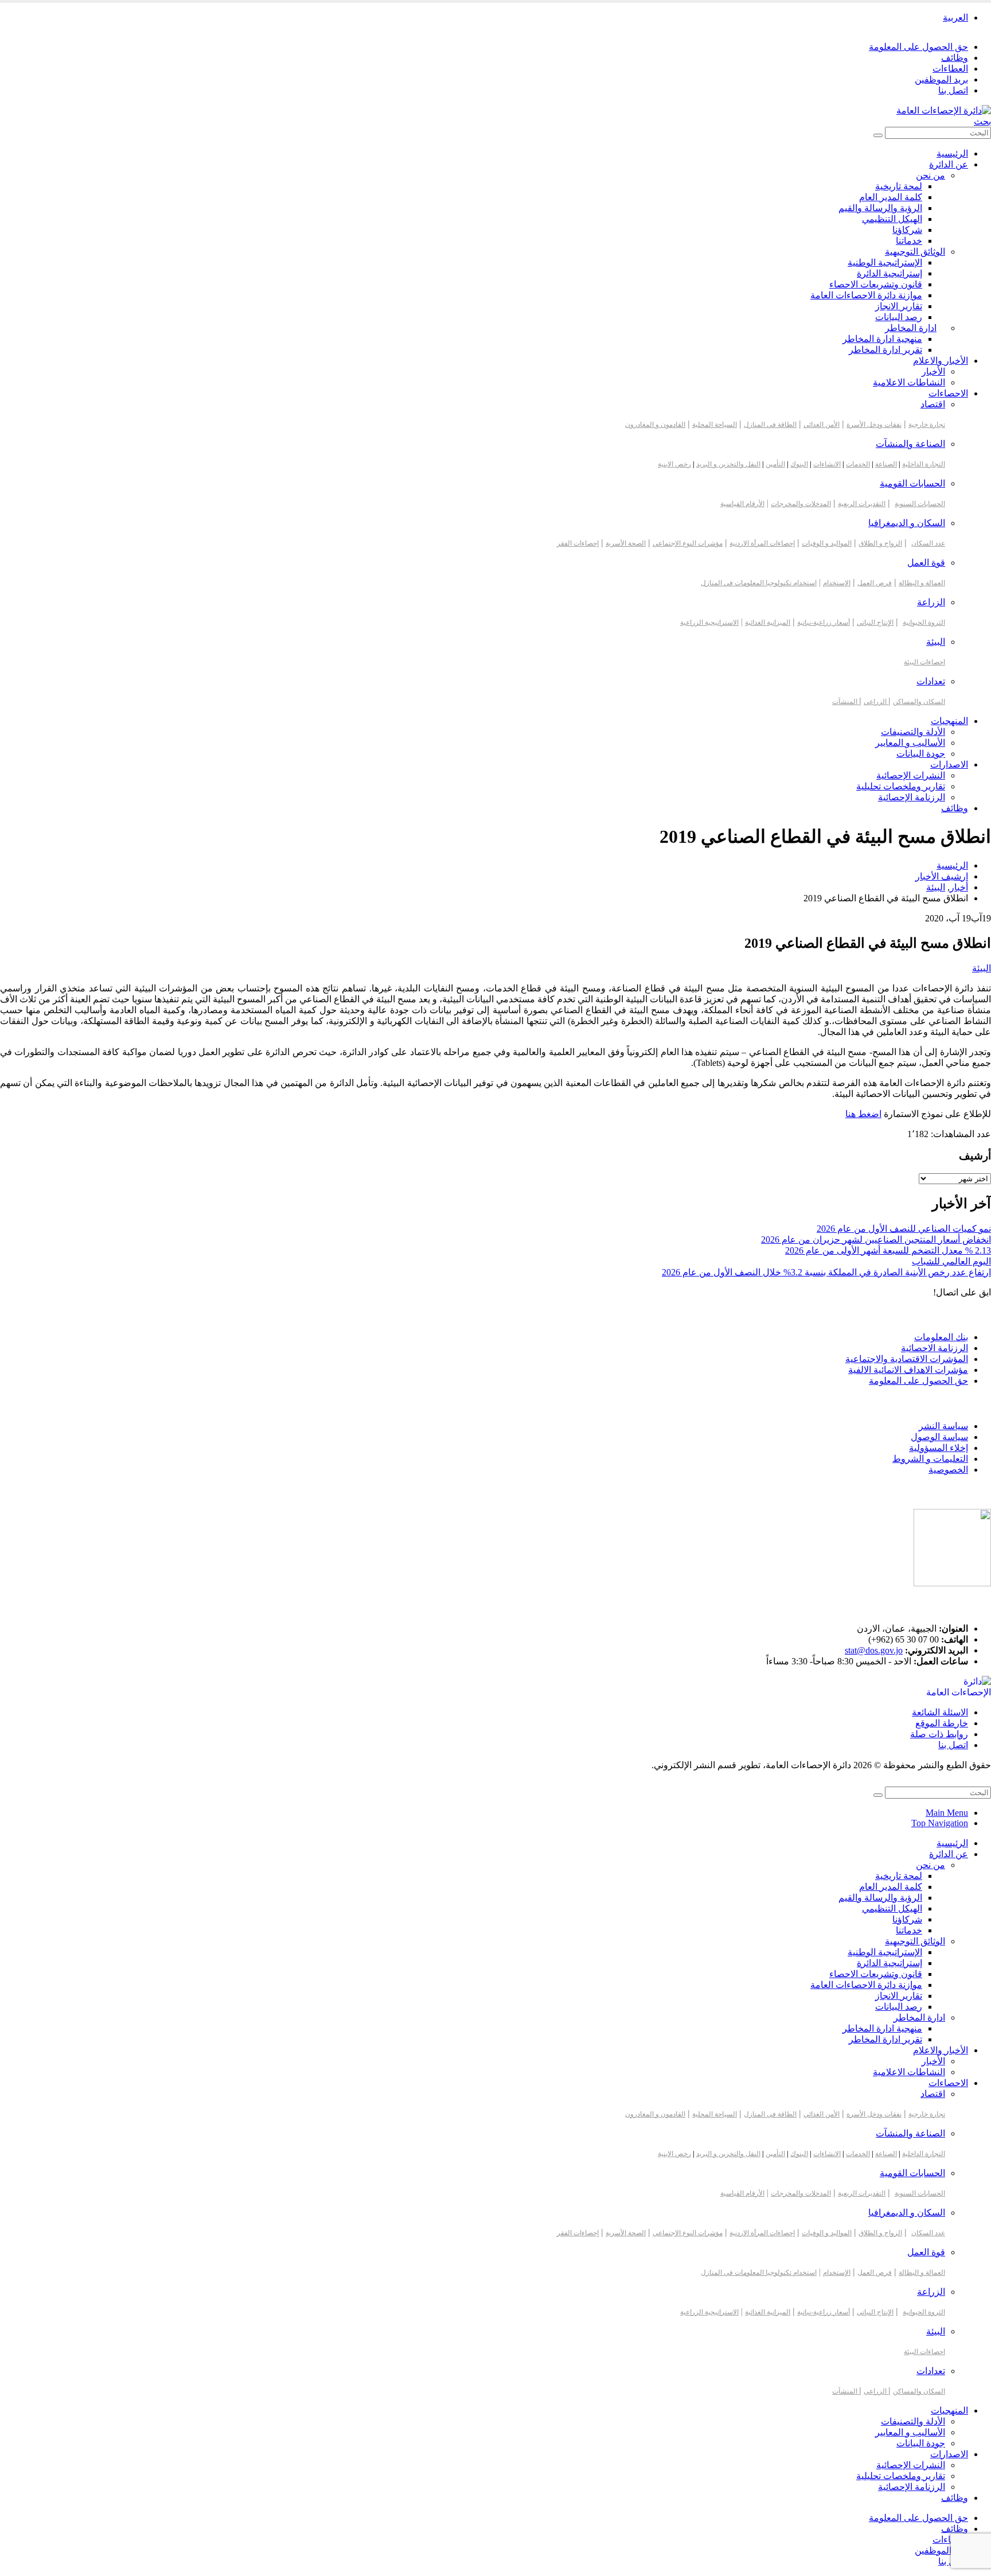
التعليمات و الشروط (930, 1459)
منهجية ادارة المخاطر (882, 339)
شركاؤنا (907, 230)
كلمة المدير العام (891, 197)
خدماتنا (909, 241)
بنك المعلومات (941, 1337)
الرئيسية (952, 153)
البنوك (799, 464)
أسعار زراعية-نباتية (824, 622)
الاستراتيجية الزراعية (709, 622)
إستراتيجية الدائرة (889, 273)
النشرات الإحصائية (911, 775)
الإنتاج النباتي (875, 622)
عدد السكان (928, 543)
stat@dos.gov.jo (874, 1650)
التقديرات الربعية (862, 504)
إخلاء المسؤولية (939, 1448)
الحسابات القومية (912, 483)
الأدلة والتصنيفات (913, 732)
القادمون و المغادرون (655, 425)
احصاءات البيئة (924, 662)
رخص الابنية (674, 464)
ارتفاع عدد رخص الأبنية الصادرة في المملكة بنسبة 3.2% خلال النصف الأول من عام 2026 (826, 1272)
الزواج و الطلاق (880, 543)
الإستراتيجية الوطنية (885, 262)
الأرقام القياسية (742, 504)
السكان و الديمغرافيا (907, 523)
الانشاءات (827, 464)
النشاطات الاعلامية (909, 382)
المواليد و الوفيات (827, 543)
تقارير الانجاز (899, 306)
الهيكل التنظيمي (892, 219)
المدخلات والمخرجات (801, 504)
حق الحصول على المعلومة (918, 47)
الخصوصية (948, 1470)
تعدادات (931, 681)
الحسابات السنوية (920, 504)
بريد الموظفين (941, 79)
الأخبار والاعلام (941, 361)
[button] (982, 121)
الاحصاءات (948, 393)
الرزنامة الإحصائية (912, 797)
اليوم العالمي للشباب (951, 1261)
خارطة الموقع (942, 1723)
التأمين (775, 464)
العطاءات (950, 69)
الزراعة (931, 602)
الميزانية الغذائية (768, 622)
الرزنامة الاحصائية (935, 1348)
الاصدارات (949, 764)
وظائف (955, 58)
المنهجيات (949, 721)
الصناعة (886, 464)
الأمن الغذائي (822, 425)
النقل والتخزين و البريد (728, 464)
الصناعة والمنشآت (910, 444)
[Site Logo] (944, 110)
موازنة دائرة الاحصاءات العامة (866, 295)
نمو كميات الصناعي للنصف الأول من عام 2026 (904, 1229)
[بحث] (878, 135)
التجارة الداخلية (924, 464)
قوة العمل (926, 563)
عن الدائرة (949, 164)
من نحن (930, 175)
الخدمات (858, 464)
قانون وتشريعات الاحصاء (876, 284)
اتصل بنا (953, 90)
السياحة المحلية (715, 425)
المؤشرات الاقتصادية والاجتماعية (907, 1359)
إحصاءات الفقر (578, 543)
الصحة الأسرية (626, 543)
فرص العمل (875, 583)
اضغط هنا (863, 1114)
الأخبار (933, 371)
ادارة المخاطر (911, 328)
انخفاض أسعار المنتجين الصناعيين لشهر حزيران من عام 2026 (876, 1240)
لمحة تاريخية (899, 186)
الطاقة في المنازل (770, 425)
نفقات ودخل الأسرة (874, 425)
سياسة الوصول (939, 1437)
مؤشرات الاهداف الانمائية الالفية (908, 1370)
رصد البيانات (899, 317)
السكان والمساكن (919, 702)
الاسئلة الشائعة (940, 1712)
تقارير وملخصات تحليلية (901, 786)
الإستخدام (837, 583)
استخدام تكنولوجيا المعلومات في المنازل (759, 583)
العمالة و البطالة (922, 583)
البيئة (936, 642)
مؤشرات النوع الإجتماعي (688, 543)
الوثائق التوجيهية (915, 252)
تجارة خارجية (927, 425)
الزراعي (876, 702)
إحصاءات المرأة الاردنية (762, 543)
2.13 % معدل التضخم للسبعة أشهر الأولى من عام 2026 (888, 1250)
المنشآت (846, 702)
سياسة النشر (943, 1426)
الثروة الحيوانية (924, 622)
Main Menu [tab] (947, 1813)
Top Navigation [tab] (940, 1823)
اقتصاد (933, 404)
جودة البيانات (921, 754)
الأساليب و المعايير (910, 743)
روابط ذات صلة (939, 1734)
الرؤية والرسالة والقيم (880, 208)
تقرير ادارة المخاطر (885, 350)
